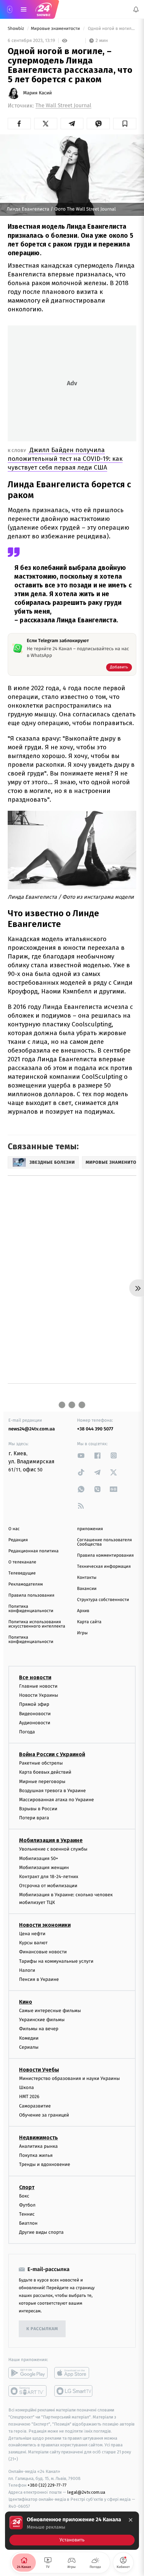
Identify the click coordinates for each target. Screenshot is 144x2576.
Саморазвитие (35, 2106)
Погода (27, 1732)
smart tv (28, 2391)
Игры (82, 1633)
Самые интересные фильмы (50, 2011)
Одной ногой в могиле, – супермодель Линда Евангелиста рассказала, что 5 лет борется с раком (112, 29)
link (81, 1455)
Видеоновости (35, 1713)
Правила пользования (31, 1595)
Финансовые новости (43, 1952)
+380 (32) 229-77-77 (47, 2485)
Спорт (27, 2187)
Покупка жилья (36, 2155)
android (28, 2373)
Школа (26, 2088)
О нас (14, 1529)
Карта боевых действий (45, 1772)
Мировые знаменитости (56, 29)
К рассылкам (42, 2329)
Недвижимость (39, 2138)
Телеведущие (22, 1573)
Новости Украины (39, 1695)
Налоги (27, 1970)
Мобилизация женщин (44, 1868)
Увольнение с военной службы (53, 1849)
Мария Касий (38, 93)
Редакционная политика (33, 1551)
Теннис (27, 2214)
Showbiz (16, 29)
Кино (26, 2002)
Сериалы (29, 2047)
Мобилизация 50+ (39, 1858)
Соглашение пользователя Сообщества (104, 1542)
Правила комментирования (105, 1556)
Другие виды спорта (41, 2232)
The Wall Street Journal (63, 106)
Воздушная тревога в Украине (52, 1790)
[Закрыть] (131, 2520)
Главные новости (38, 1686)
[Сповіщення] (136, 9)
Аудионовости (35, 1722)
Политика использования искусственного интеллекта (37, 1624)
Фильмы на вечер (39, 2029)
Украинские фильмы (42, 2020)
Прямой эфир (34, 1704)
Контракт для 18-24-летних (49, 1877)
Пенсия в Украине (39, 1979)
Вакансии (87, 1589)
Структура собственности (103, 1600)
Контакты (87, 1578)
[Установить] (72, 2531)
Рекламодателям (26, 1584)
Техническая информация (104, 1567)
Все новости (35, 1677)
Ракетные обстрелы (41, 1763)
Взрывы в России (38, 1809)
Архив (83, 1611)
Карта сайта (89, 1622)
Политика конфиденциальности (31, 1609)
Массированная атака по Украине (56, 1800)
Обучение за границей (44, 2115)
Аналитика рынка (39, 2146)
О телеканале (22, 1562)
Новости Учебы (39, 2070)
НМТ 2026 (29, 2097)
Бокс (24, 2196)
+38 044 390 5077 (95, 1429)
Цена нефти (32, 1934)
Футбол (27, 2205)
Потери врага (34, 1818)
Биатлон (28, 2223)
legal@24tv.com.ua (86, 2492)
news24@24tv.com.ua (32, 1429)
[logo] (44, 9)
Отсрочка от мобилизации (48, 1886)
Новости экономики (45, 1925)
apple (74, 2373)
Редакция (18, 1540)
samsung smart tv (74, 2391)
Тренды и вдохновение (45, 2164)
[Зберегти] (125, 124)
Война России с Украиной (52, 1754)
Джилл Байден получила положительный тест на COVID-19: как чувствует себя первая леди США (65, 459)
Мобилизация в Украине (51, 1840)
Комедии (29, 2038)
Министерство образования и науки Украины (69, 2078)
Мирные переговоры (42, 1781)
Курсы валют (33, 1943)
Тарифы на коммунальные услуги (56, 1961)
